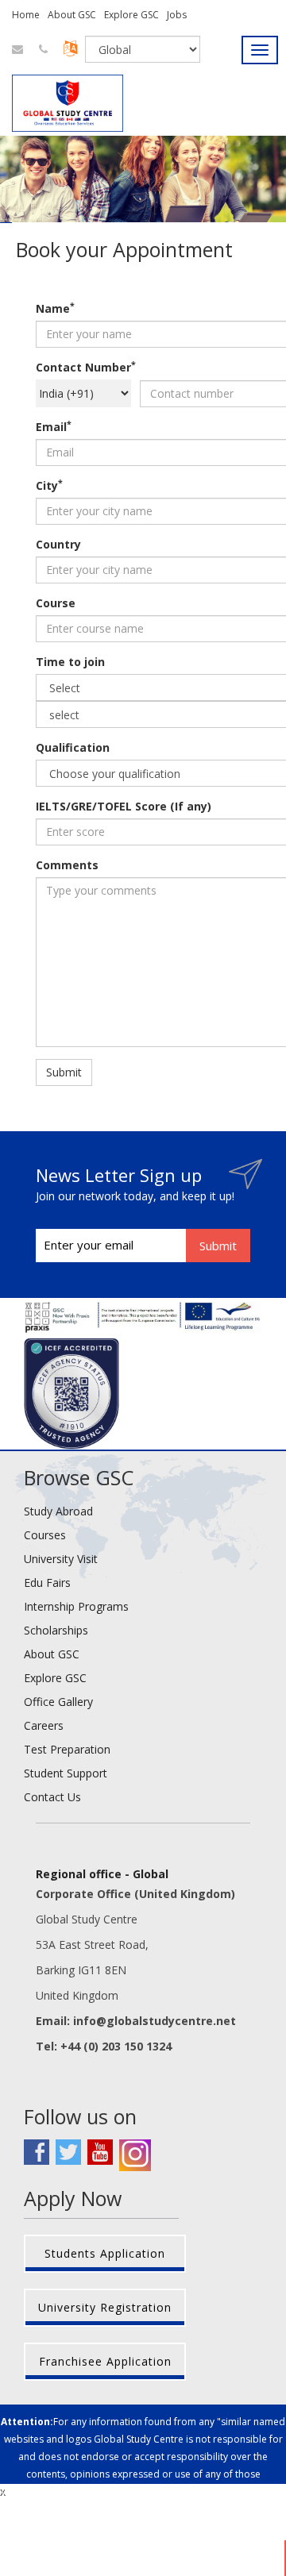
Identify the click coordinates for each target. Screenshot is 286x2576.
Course (56, 603)
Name (55, 308)
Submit (64, 1072)
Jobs (177, 15)
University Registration (105, 2307)
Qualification (73, 747)
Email (54, 427)
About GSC (72, 15)
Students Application (105, 2253)
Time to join (70, 662)
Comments (67, 865)
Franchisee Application (105, 2361)
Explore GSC (131, 15)
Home (26, 15)
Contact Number (86, 367)
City (49, 485)
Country (58, 544)
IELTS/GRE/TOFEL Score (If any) (124, 806)
